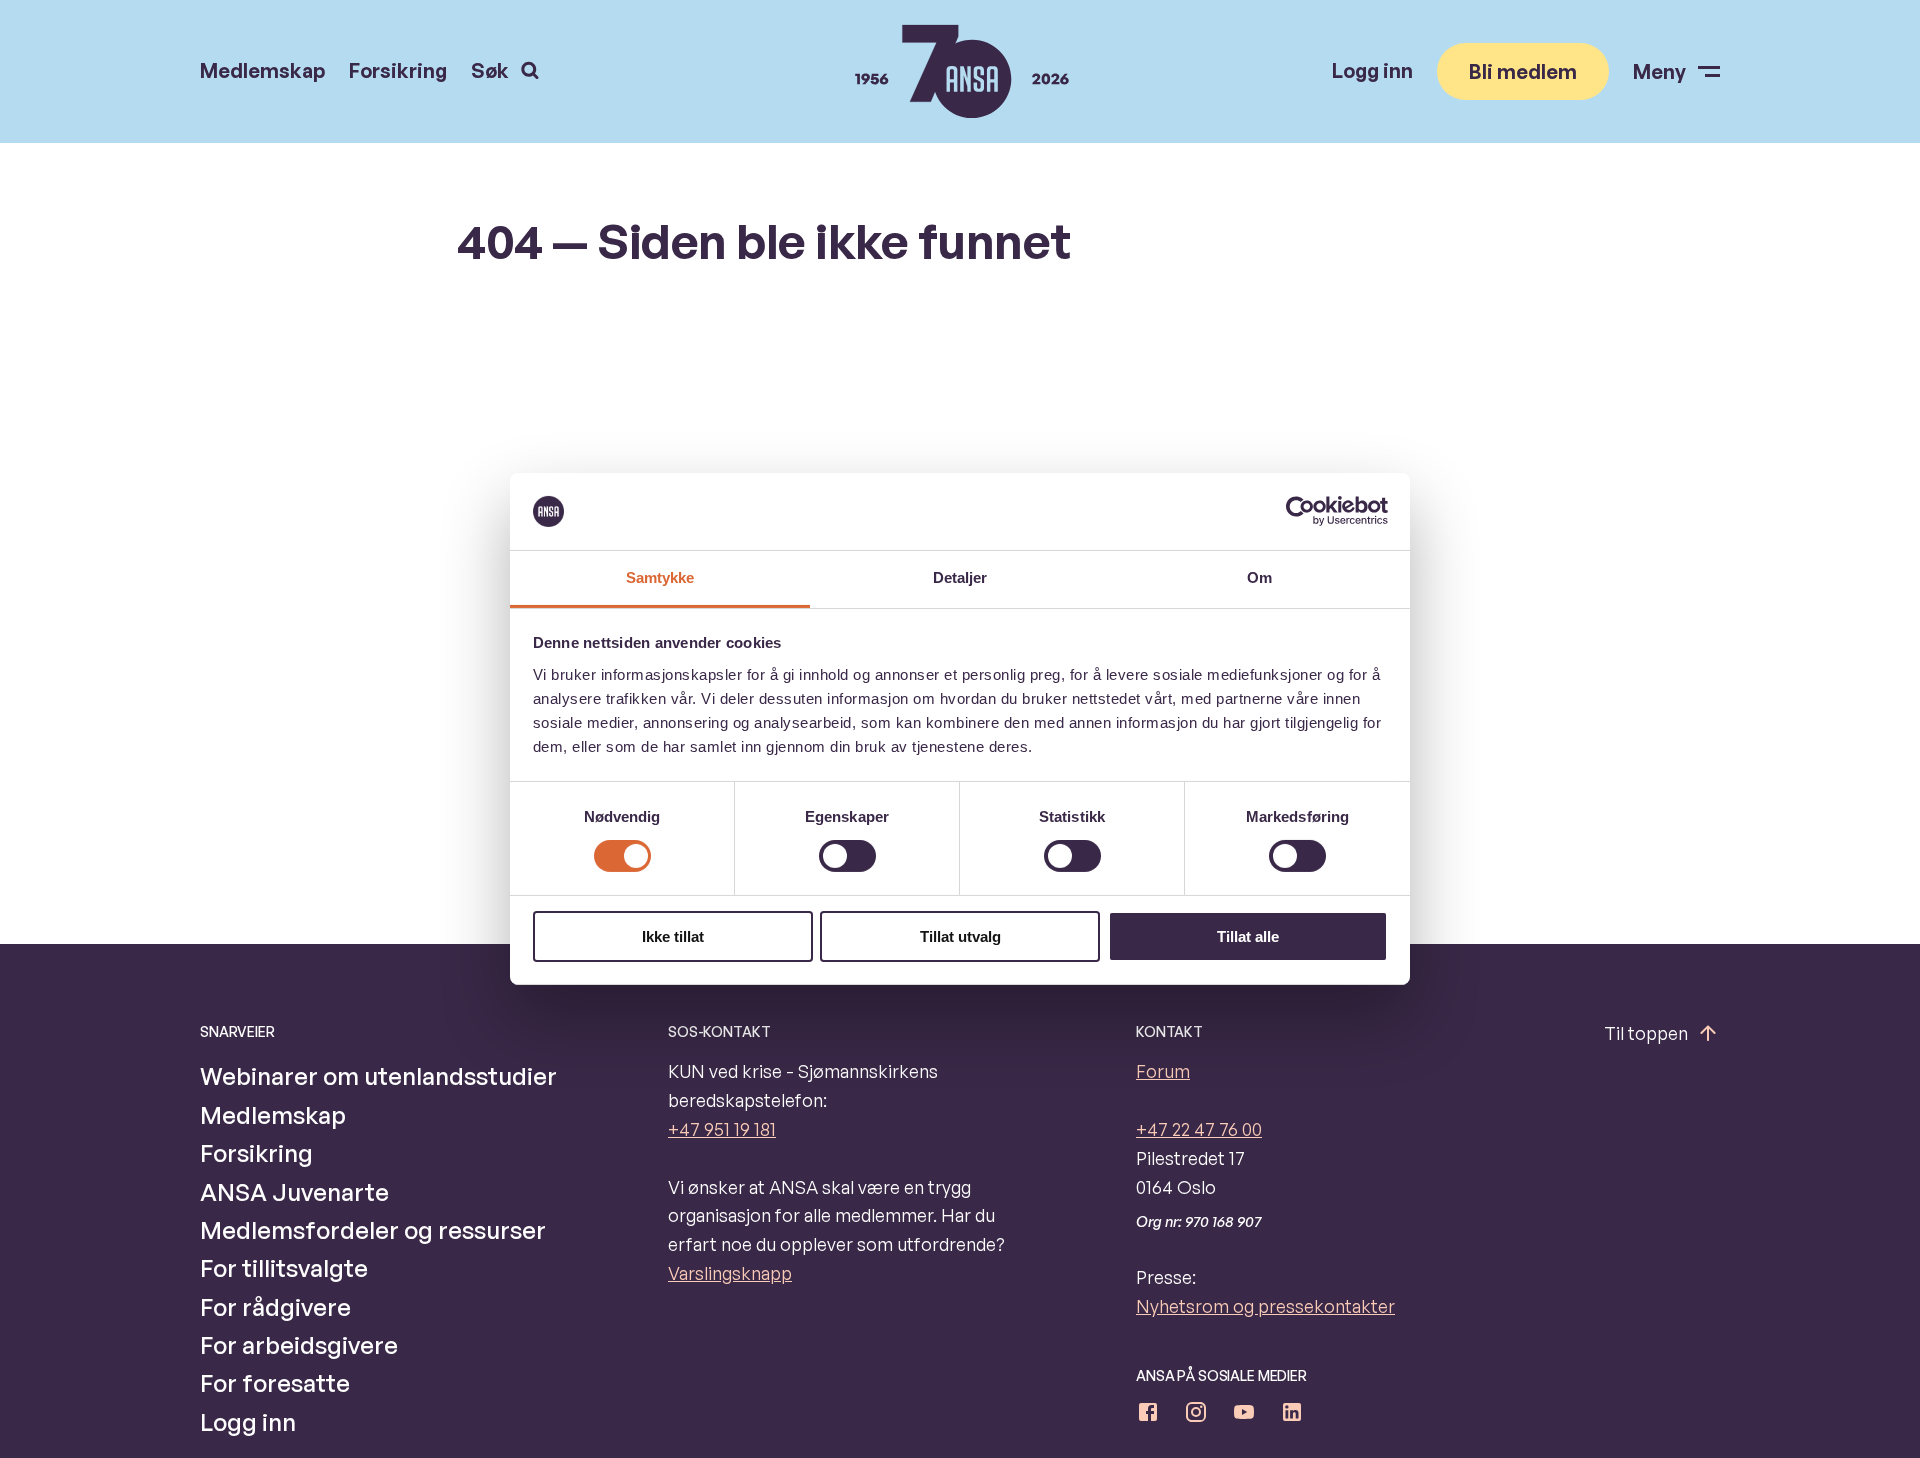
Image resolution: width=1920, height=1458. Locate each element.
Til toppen (1646, 1033)
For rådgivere (275, 1307)
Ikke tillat (673, 936)
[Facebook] (1148, 1416)
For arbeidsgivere (299, 1345)
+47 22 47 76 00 (1199, 1129)
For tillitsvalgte (284, 1268)
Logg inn (1372, 71)
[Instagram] (1196, 1416)
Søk (490, 70)
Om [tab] (1259, 577)
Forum (1163, 1071)
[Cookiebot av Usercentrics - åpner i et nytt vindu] (1300, 511)
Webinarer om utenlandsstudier (378, 1076)
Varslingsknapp (730, 1273)
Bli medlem (1523, 71)
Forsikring (398, 71)
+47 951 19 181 (722, 1129)
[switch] (847, 856)
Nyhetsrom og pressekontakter (1265, 1306)
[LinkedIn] (1292, 1416)
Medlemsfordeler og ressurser (373, 1230)
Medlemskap (262, 71)
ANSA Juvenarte (294, 1192)
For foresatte (275, 1383)
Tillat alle (1248, 936)
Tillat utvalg (960, 936)
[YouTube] (1244, 1416)
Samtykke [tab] (660, 577)
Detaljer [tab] (960, 577)
